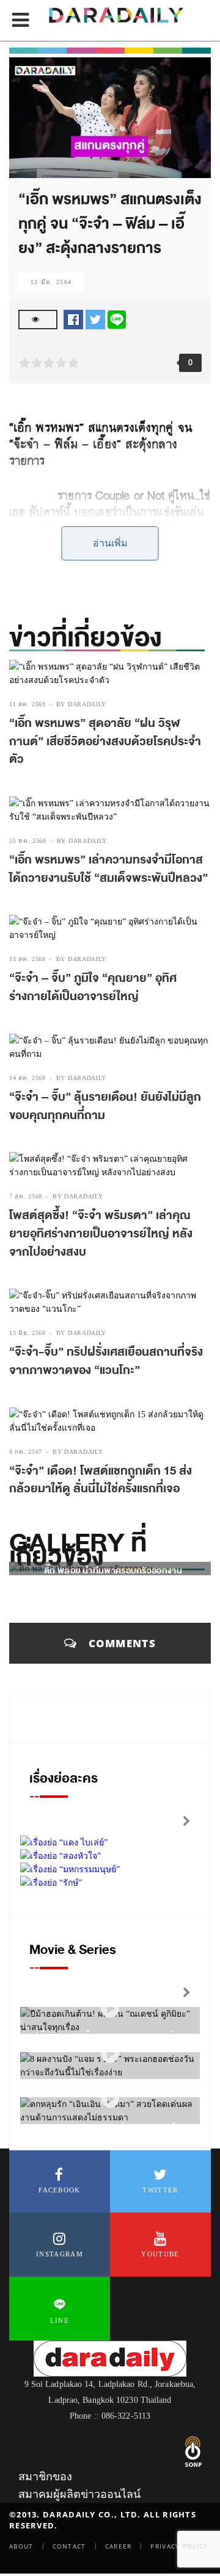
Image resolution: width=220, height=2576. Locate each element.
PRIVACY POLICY (179, 2546)
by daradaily (81, 704)
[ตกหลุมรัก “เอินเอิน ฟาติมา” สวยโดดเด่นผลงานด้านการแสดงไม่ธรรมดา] (110, 2099)
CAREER (119, 2546)
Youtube (160, 2254)
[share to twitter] (95, 319)
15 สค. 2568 (28, 959)
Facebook (59, 2190)
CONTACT (69, 2546)
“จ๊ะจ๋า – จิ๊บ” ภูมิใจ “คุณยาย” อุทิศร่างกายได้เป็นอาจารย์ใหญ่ (93, 987)
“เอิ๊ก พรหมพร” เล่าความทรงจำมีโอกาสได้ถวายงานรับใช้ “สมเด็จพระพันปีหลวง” (108, 869)
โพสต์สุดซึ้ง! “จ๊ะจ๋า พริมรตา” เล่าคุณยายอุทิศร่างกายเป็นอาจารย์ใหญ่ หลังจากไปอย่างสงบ (101, 1233)
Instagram (60, 2254)
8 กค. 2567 (26, 1452)
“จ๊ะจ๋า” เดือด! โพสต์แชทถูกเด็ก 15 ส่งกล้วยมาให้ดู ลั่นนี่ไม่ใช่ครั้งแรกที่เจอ (101, 1480)
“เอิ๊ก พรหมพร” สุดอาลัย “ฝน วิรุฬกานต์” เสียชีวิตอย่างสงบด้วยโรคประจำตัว (105, 741)
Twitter (160, 2190)
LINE (60, 2320)
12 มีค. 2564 (51, 282)
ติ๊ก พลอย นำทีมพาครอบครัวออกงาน (113, 1571)
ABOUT (21, 2546)
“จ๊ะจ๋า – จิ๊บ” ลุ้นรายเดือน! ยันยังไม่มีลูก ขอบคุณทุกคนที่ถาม (105, 1106)
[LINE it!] (117, 319)
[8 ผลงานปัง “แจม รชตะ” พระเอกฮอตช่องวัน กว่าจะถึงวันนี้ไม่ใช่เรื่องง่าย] (110, 2054)
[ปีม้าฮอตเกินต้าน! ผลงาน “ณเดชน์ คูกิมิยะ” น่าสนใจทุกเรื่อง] (110, 2009)
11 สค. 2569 (28, 704)
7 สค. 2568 (26, 1196)
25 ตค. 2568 (28, 841)
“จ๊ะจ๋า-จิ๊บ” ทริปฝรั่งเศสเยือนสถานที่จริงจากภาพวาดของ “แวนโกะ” (106, 1361)
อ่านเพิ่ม (110, 543)
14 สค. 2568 (28, 1078)
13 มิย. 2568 (28, 1333)
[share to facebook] (73, 319)
